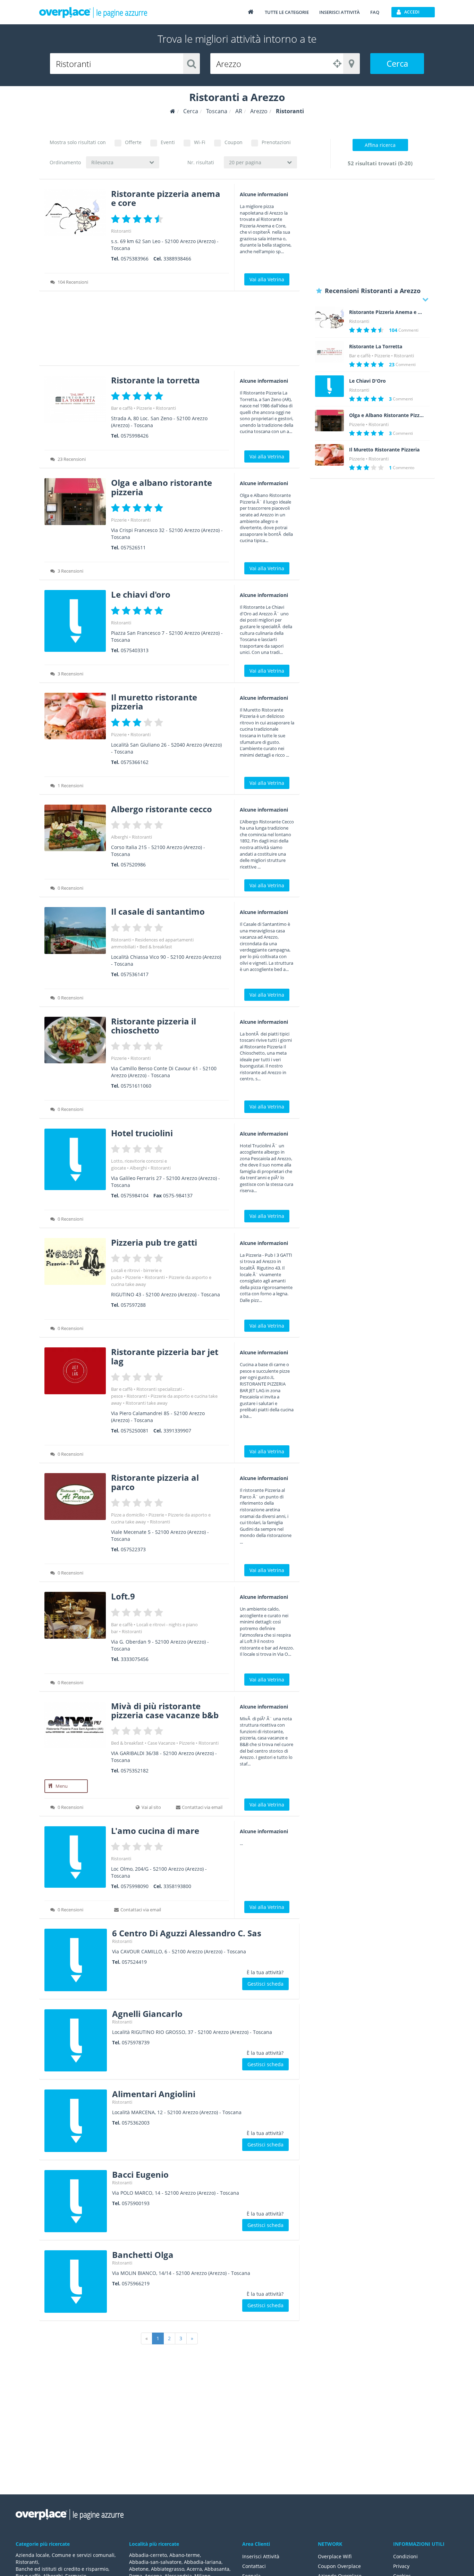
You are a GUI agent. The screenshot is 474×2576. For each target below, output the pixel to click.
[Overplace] (173, 111)
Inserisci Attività (261, 2556)
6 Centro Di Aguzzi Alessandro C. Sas (187, 1933)
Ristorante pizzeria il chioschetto (154, 1026)
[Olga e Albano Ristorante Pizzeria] (329, 421)
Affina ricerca (380, 145)
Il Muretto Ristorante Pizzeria (384, 450)
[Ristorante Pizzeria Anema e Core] (329, 317)
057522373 (133, 1549)
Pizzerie (144, 408)
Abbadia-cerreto (148, 2555)
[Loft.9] (75, 1615)
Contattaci (254, 2566)
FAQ (375, 12)
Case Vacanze (161, 1743)
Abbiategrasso (168, 2569)
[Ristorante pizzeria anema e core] (75, 213)
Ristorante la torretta (155, 380)
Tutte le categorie (287, 12)
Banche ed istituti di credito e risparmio (62, 2569)
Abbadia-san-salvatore (155, 2562)
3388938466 (177, 259)
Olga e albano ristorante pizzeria (162, 487)
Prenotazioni (276, 142)
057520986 (133, 865)
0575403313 (135, 650)
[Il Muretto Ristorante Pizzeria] (329, 455)
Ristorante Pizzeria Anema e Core (387, 312)
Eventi (168, 142)
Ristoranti (121, 231)
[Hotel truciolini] (75, 1159)
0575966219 (136, 2283)
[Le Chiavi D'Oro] (329, 386)
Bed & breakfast (156, 947)
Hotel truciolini (142, 1133)
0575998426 (135, 436)
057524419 (134, 1962)
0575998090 (135, 1886)
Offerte (133, 142)
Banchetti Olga (143, 2255)
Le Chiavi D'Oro (367, 381)
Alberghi (120, 837)
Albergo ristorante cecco (162, 809)
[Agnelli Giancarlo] (76, 2041)
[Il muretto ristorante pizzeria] (75, 716)
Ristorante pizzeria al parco (155, 1482)
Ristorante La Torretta (376, 347)
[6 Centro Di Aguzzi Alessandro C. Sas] (76, 1960)
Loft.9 (123, 1596)
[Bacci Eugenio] (76, 2201)
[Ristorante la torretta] (75, 399)
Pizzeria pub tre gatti (154, 1242)
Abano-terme (185, 2555)
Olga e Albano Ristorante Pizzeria (387, 415)
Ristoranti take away (147, 1403)
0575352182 (135, 1771)
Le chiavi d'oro (141, 594)
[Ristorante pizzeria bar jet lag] (75, 1371)
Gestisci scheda (265, 1984)
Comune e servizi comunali (83, 2555)
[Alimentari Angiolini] (76, 2121)
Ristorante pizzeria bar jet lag (165, 1356)
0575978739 (136, 2042)
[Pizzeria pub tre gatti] (75, 1261)
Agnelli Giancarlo (147, 2014)
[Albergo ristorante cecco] (75, 828)
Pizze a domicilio (128, 1515)
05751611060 (136, 1086)
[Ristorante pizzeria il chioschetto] (75, 1040)
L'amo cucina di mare (155, 1831)
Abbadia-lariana (203, 2562)
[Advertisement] (169, 331)
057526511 (133, 547)
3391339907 (177, 1431)
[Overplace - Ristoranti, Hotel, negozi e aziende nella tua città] (93, 12)
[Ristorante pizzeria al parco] (75, 1497)
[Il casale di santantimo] (75, 930)
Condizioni (405, 2556)
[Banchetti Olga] (76, 2282)
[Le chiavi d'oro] (75, 621)
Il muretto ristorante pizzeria (154, 702)
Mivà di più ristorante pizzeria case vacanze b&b (165, 1710)
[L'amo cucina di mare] (75, 1857)
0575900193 (136, 2203)
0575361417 (135, 974)
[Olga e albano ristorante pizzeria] (75, 502)
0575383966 (135, 259)
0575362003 (136, 2123)
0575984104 (135, 1195)
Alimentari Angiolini (154, 2094)
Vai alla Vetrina (267, 279)
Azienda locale (32, 2555)
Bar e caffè (122, 408)
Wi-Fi (200, 142)
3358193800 (177, 1886)
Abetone (139, 2569)
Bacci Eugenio (140, 2174)
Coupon (234, 142)
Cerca (397, 63)
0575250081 (135, 1431)
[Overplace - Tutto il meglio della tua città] (251, 12)
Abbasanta (217, 2569)
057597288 (133, 1305)
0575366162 (135, 762)
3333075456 (135, 1659)
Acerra (194, 2569)
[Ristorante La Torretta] (329, 352)
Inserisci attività (340, 12)
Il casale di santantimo (158, 911)
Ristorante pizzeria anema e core (166, 198)
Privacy (401, 2566)
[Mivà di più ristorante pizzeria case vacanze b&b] (75, 1725)
